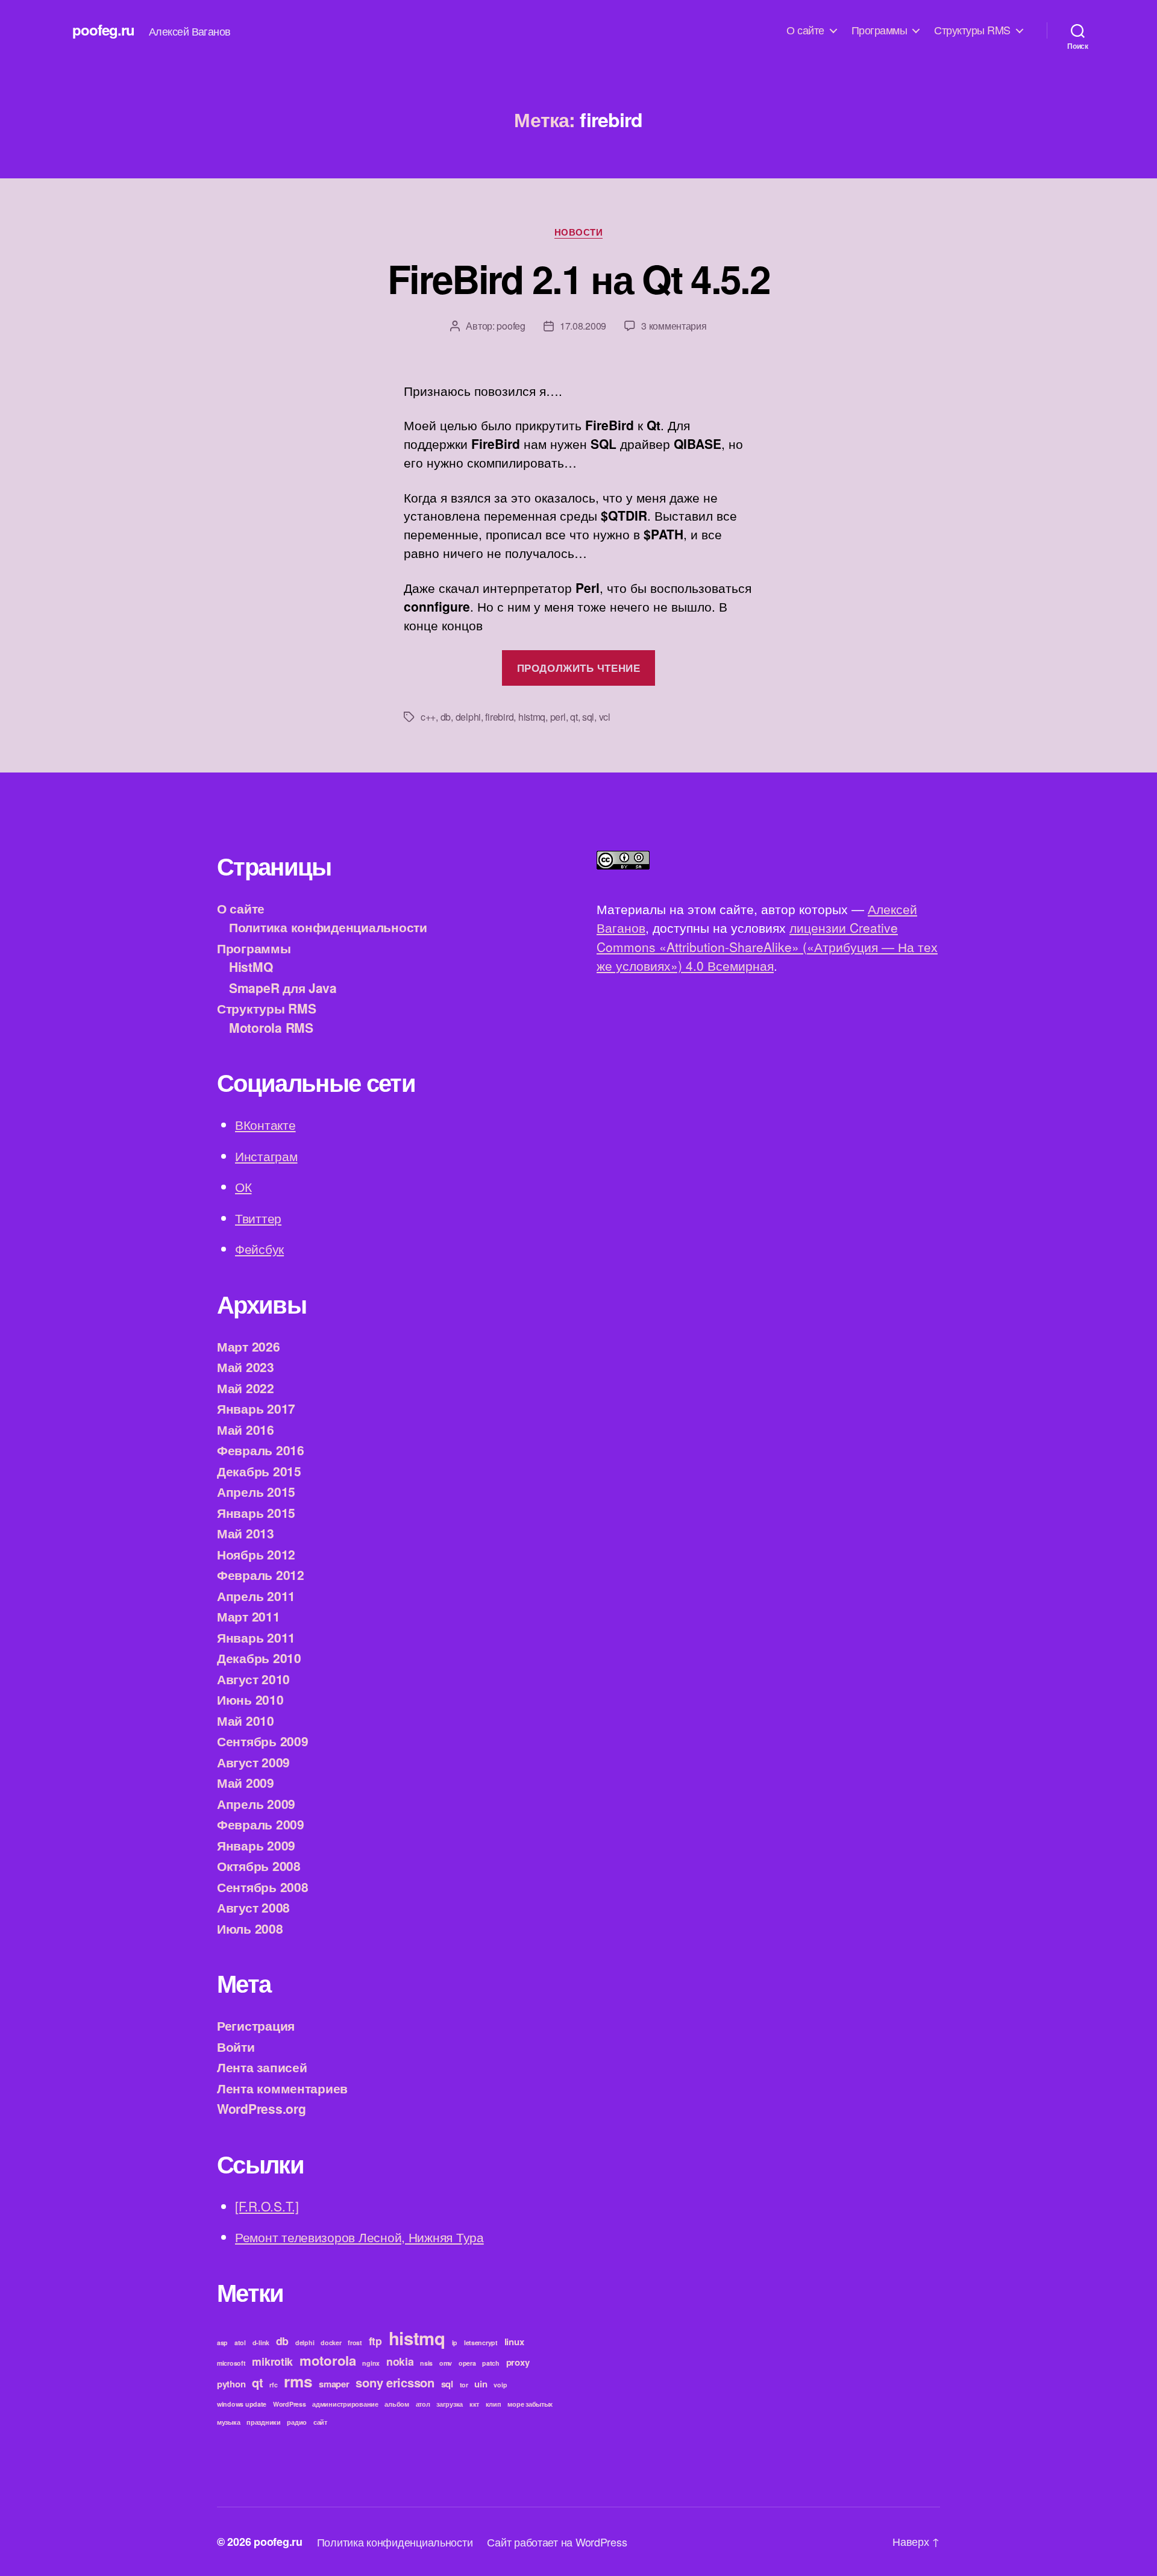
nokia (400, 2361)
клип (494, 2404)
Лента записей (262, 2067)
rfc (273, 2385)
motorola (328, 2360)
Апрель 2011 (256, 1596)
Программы (880, 30)
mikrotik (272, 2361)
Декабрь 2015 (259, 1471)
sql (588, 717)
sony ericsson (395, 2382)
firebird (499, 717)
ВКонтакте (265, 1124)
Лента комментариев (282, 2088)
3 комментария (674, 326)
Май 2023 (246, 1367)
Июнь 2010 (250, 1699)
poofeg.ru (103, 30)
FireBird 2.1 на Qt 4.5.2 (578, 278)
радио (297, 2422)
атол (423, 2404)
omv (446, 2363)
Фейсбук (259, 1249)
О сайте (805, 30)
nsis (426, 2363)
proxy (518, 2362)
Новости (579, 233)
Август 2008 (253, 1907)
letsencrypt (481, 2343)
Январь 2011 (256, 1637)
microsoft (231, 2363)
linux (514, 2342)
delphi (468, 717)
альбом (397, 2404)
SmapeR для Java (283, 988)
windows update (242, 2404)
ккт (474, 2404)
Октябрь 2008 (259, 1866)
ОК (243, 1186)
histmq (532, 717)
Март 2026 (249, 1346)
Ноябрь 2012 (256, 1554)
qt (574, 717)
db (446, 717)
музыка (228, 2422)
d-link (261, 2343)
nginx (371, 2363)
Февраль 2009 (261, 1824)
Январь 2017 (256, 1408)
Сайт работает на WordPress (557, 2542)
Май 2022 (246, 1388)
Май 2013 (246, 1533)
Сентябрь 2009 (263, 1741)
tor (464, 2385)
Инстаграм (266, 1156)
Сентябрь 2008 (263, 1887)
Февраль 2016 (261, 1450)
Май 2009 (246, 1782)
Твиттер (258, 1218)
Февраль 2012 (261, 1575)
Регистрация (256, 2025)
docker (331, 2343)
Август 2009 (253, 1762)
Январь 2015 (256, 1512)
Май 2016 (246, 1429)
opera (467, 2363)
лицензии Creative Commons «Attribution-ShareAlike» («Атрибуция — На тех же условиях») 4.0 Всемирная (767, 946)
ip (455, 2343)
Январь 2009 (256, 1845)
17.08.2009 (583, 326)
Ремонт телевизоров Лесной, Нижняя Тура (359, 2237)
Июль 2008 (250, 1928)
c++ (428, 717)
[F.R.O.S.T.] (267, 2206)
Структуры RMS (972, 30)
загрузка (450, 2404)
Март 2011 (249, 1616)
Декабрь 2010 (259, 1658)
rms (298, 2381)
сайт (320, 2422)
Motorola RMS (271, 1027)
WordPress (290, 2404)
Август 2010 (253, 1679)
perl (558, 717)
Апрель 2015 (256, 1491)
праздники (264, 2422)
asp (222, 2343)
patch (491, 2363)
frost (355, 2343)
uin (481, 2384)
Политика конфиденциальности (328, 927)
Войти (236, 2046)
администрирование (345, 2404)
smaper (334, 2384)
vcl (605, 717)
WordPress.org (262, 2108)
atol (240, 2343)
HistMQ (251, 967)
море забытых (530, 2404)
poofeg (511, 326)
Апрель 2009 (256, 1804)
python (231, 2384)
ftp (375, 2341)
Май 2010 (246, 1720)
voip (500, 2385)
